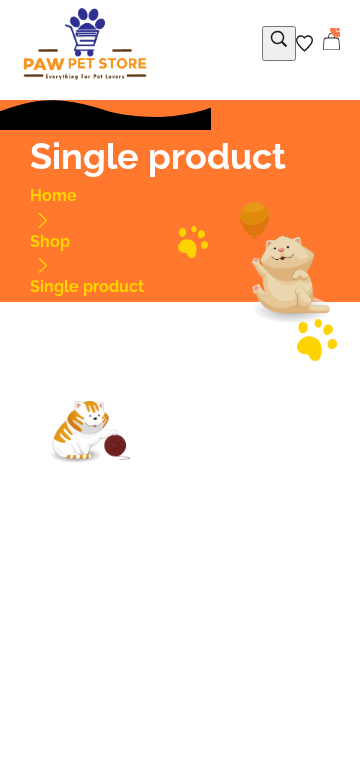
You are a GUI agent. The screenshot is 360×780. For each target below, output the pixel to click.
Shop (50, 241)
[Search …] (279, 43)
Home (53, 195)
